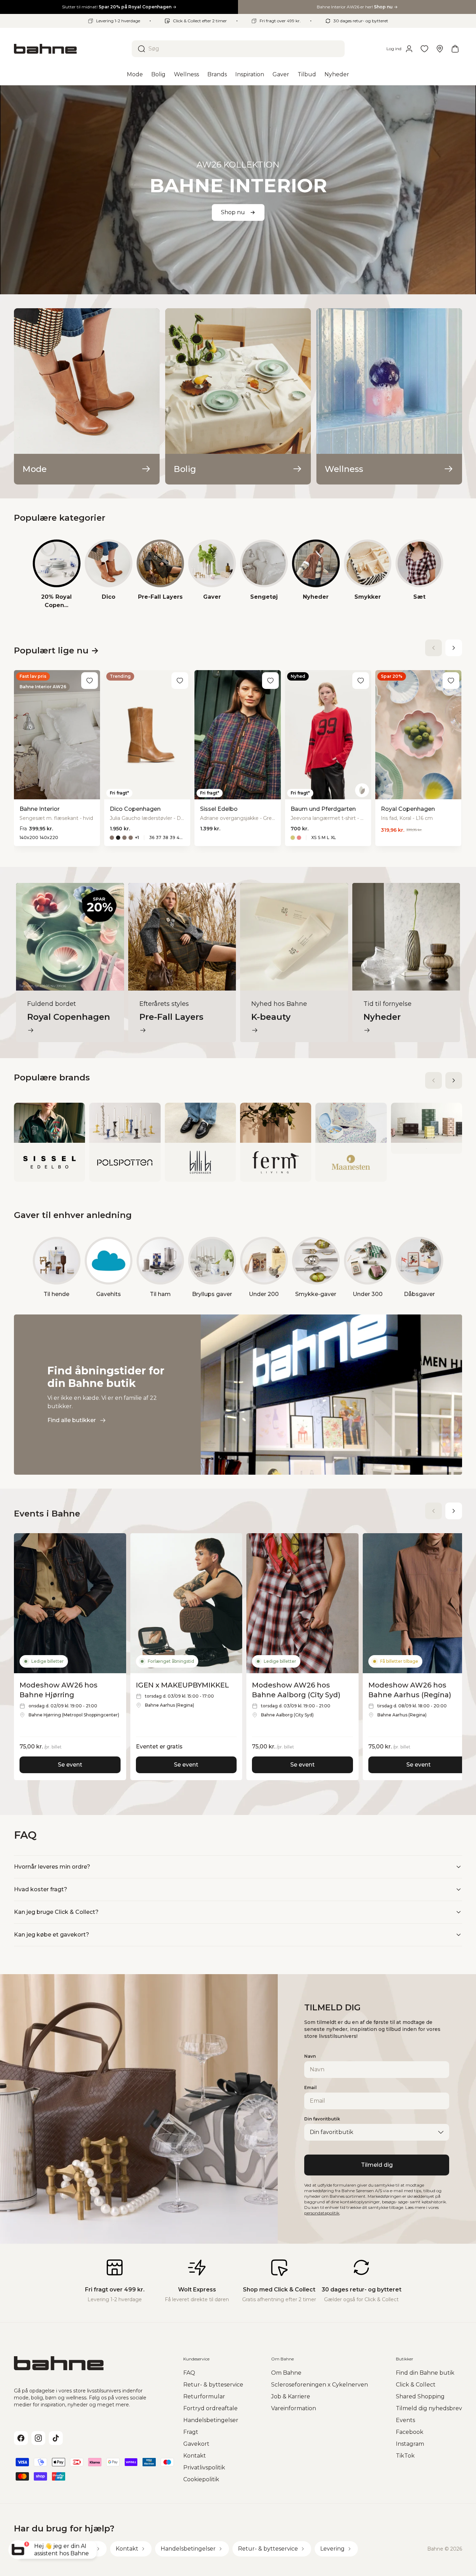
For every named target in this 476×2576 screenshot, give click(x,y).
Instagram (410, 2444)
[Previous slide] (433, 648)
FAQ (189, 2373)
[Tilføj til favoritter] (90, 681)
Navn (310, 2056)
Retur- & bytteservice (213, 2385)
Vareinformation (294, 2408)
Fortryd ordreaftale (210, 2408)
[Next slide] (454, 648)
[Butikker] (440, 49)
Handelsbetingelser (211, 2420)
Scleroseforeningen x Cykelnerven (320, 2385)
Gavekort (196, 2444)
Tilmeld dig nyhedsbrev (429, 2408)
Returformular (204, 2396)
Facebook (410, 2432)
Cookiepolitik (201, 2479)
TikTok (405, 2456)
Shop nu (233, 212)
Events (405, 2420)
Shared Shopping (420, 2396)
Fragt (191, 2432)
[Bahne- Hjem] (70, 49)
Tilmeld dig (377, 2165)
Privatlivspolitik (204, 2468)
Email (310, 2088)
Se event (70, 1765)
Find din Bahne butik (425, 2373)
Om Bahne (286, 2373)
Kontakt (195, 2456)
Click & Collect (416, 2385)
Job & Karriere (291, 2396)
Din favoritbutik (322, 2119)
